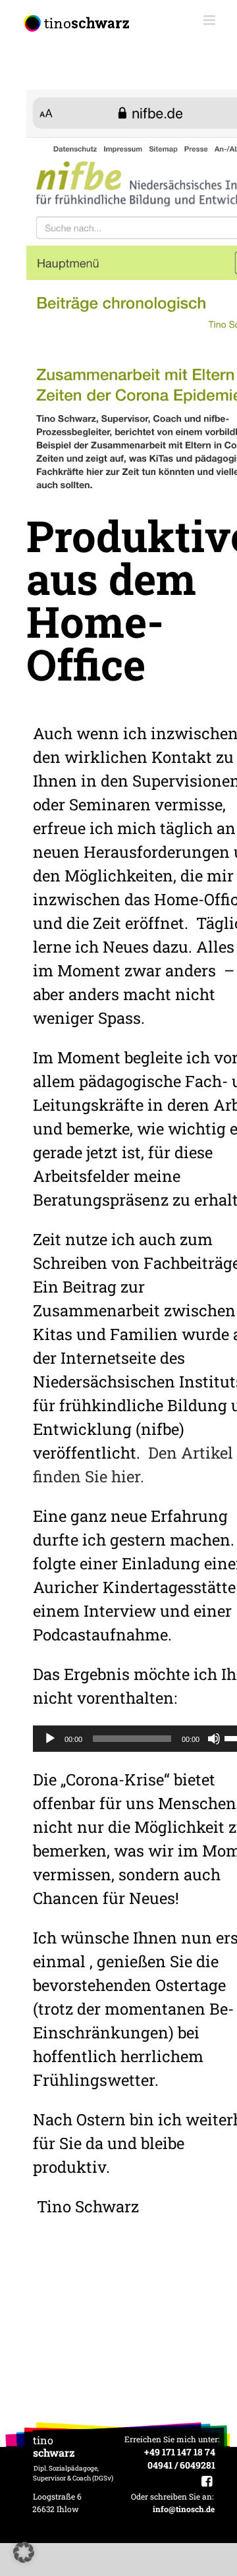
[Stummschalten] (214, 1739)
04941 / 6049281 (181, 2465)
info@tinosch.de (184, 2509)
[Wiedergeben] (50, 1739)
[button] (24, 2552)
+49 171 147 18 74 (180, 2452)
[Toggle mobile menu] (210, 20)
